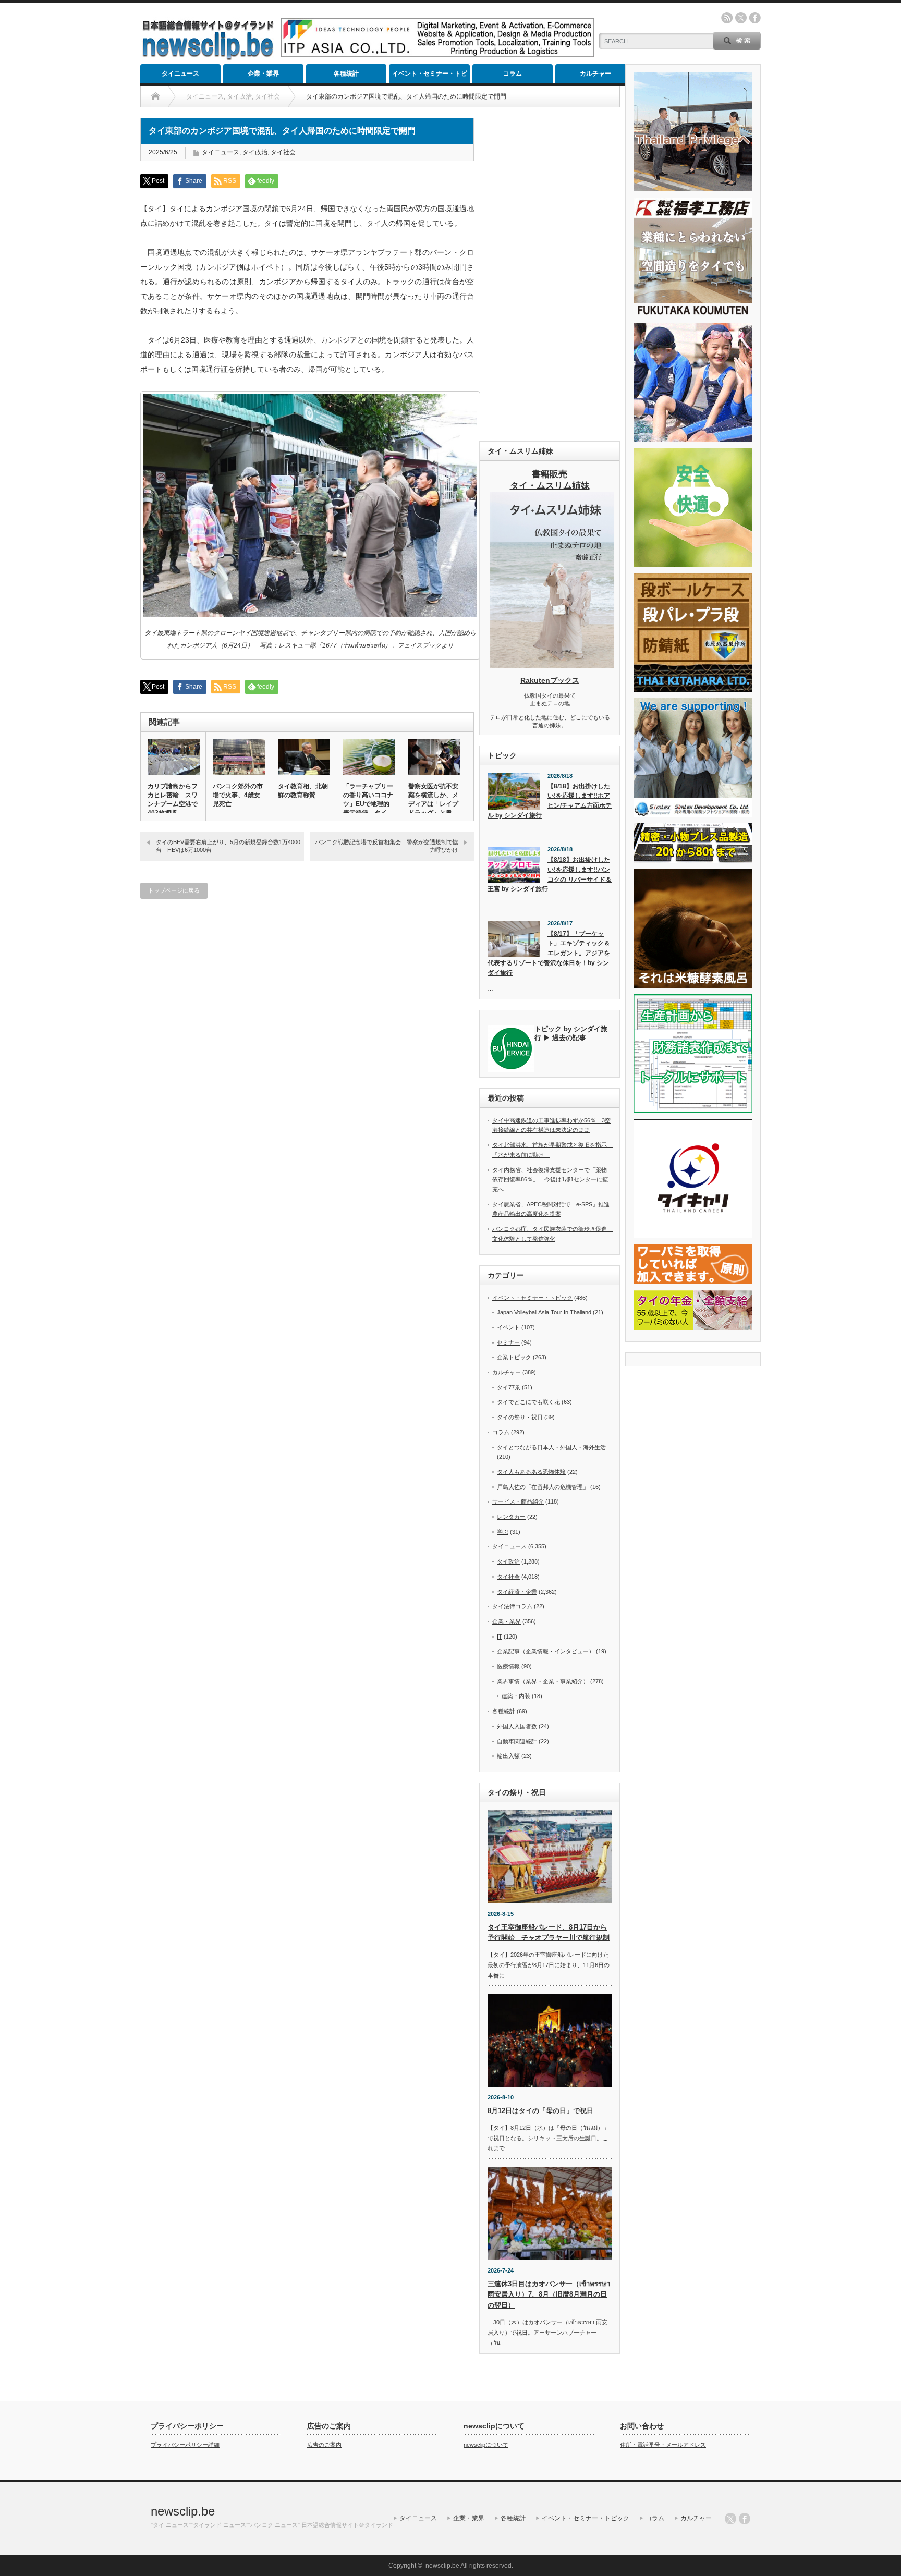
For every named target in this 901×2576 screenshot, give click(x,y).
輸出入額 (508, 1756)
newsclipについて (486, 2445)
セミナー (508, 1342)
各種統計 (346, 74)
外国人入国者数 (517, 1726)
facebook (755, 18)
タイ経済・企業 (517, 1592)
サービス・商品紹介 (518, 1501)
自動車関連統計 (517, 1741)
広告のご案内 (324, 2445)
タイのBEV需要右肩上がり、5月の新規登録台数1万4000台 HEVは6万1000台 (228, 846)
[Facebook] (745, 2519)
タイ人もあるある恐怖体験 (531, 1472)
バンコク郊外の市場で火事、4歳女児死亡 (238, 795)
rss (727, 18)
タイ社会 (283, 152)
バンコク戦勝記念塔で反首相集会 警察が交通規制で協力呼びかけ (387, 846)
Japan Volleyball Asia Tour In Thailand (544, 1312)
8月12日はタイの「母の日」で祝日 (540, 2111)
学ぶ (503, 1532)
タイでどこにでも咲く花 (528, 1402)
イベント (508, 1327)
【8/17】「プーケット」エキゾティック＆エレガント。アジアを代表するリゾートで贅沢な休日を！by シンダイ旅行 (549, 953)
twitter (741, 18)
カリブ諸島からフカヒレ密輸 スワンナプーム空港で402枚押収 (173, 799)
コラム (513, 74)
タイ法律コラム (512, 1606)
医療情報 (508, 1666)
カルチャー (595, 74)
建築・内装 (516, 1696)
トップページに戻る (174, 890)
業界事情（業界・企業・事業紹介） (543, 1681)
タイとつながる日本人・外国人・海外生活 (551, 1447)
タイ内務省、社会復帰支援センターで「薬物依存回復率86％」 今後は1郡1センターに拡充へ (550, 1180)
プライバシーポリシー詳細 (185, 2445)
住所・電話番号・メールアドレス (663, 2445)
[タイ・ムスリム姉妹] (552, 665)
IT (500, 1637)
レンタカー (511, 1517)
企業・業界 (263, 74)
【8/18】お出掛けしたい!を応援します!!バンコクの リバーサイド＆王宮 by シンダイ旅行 (550, 874)
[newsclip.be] (208, 58)
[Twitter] (730, 2519)
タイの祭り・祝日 (520, 1417)
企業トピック (514, 1357)
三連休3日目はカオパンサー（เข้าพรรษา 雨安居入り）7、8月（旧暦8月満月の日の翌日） (549, 2295)
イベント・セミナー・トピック (430, 76)
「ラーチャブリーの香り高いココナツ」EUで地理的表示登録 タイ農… (368, 804)
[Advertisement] (550, 274)
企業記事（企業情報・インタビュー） (546, 1651)
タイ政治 (255, 152)
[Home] (156, 96)
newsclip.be (183, 2511)
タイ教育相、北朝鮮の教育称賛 (303, 791)
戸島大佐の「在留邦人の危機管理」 (543, 1487)
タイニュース (180, 74)
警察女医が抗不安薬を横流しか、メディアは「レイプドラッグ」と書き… (433, 804)
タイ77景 (509, 1387)
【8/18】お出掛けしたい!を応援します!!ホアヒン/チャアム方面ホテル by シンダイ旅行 (550, 801)
